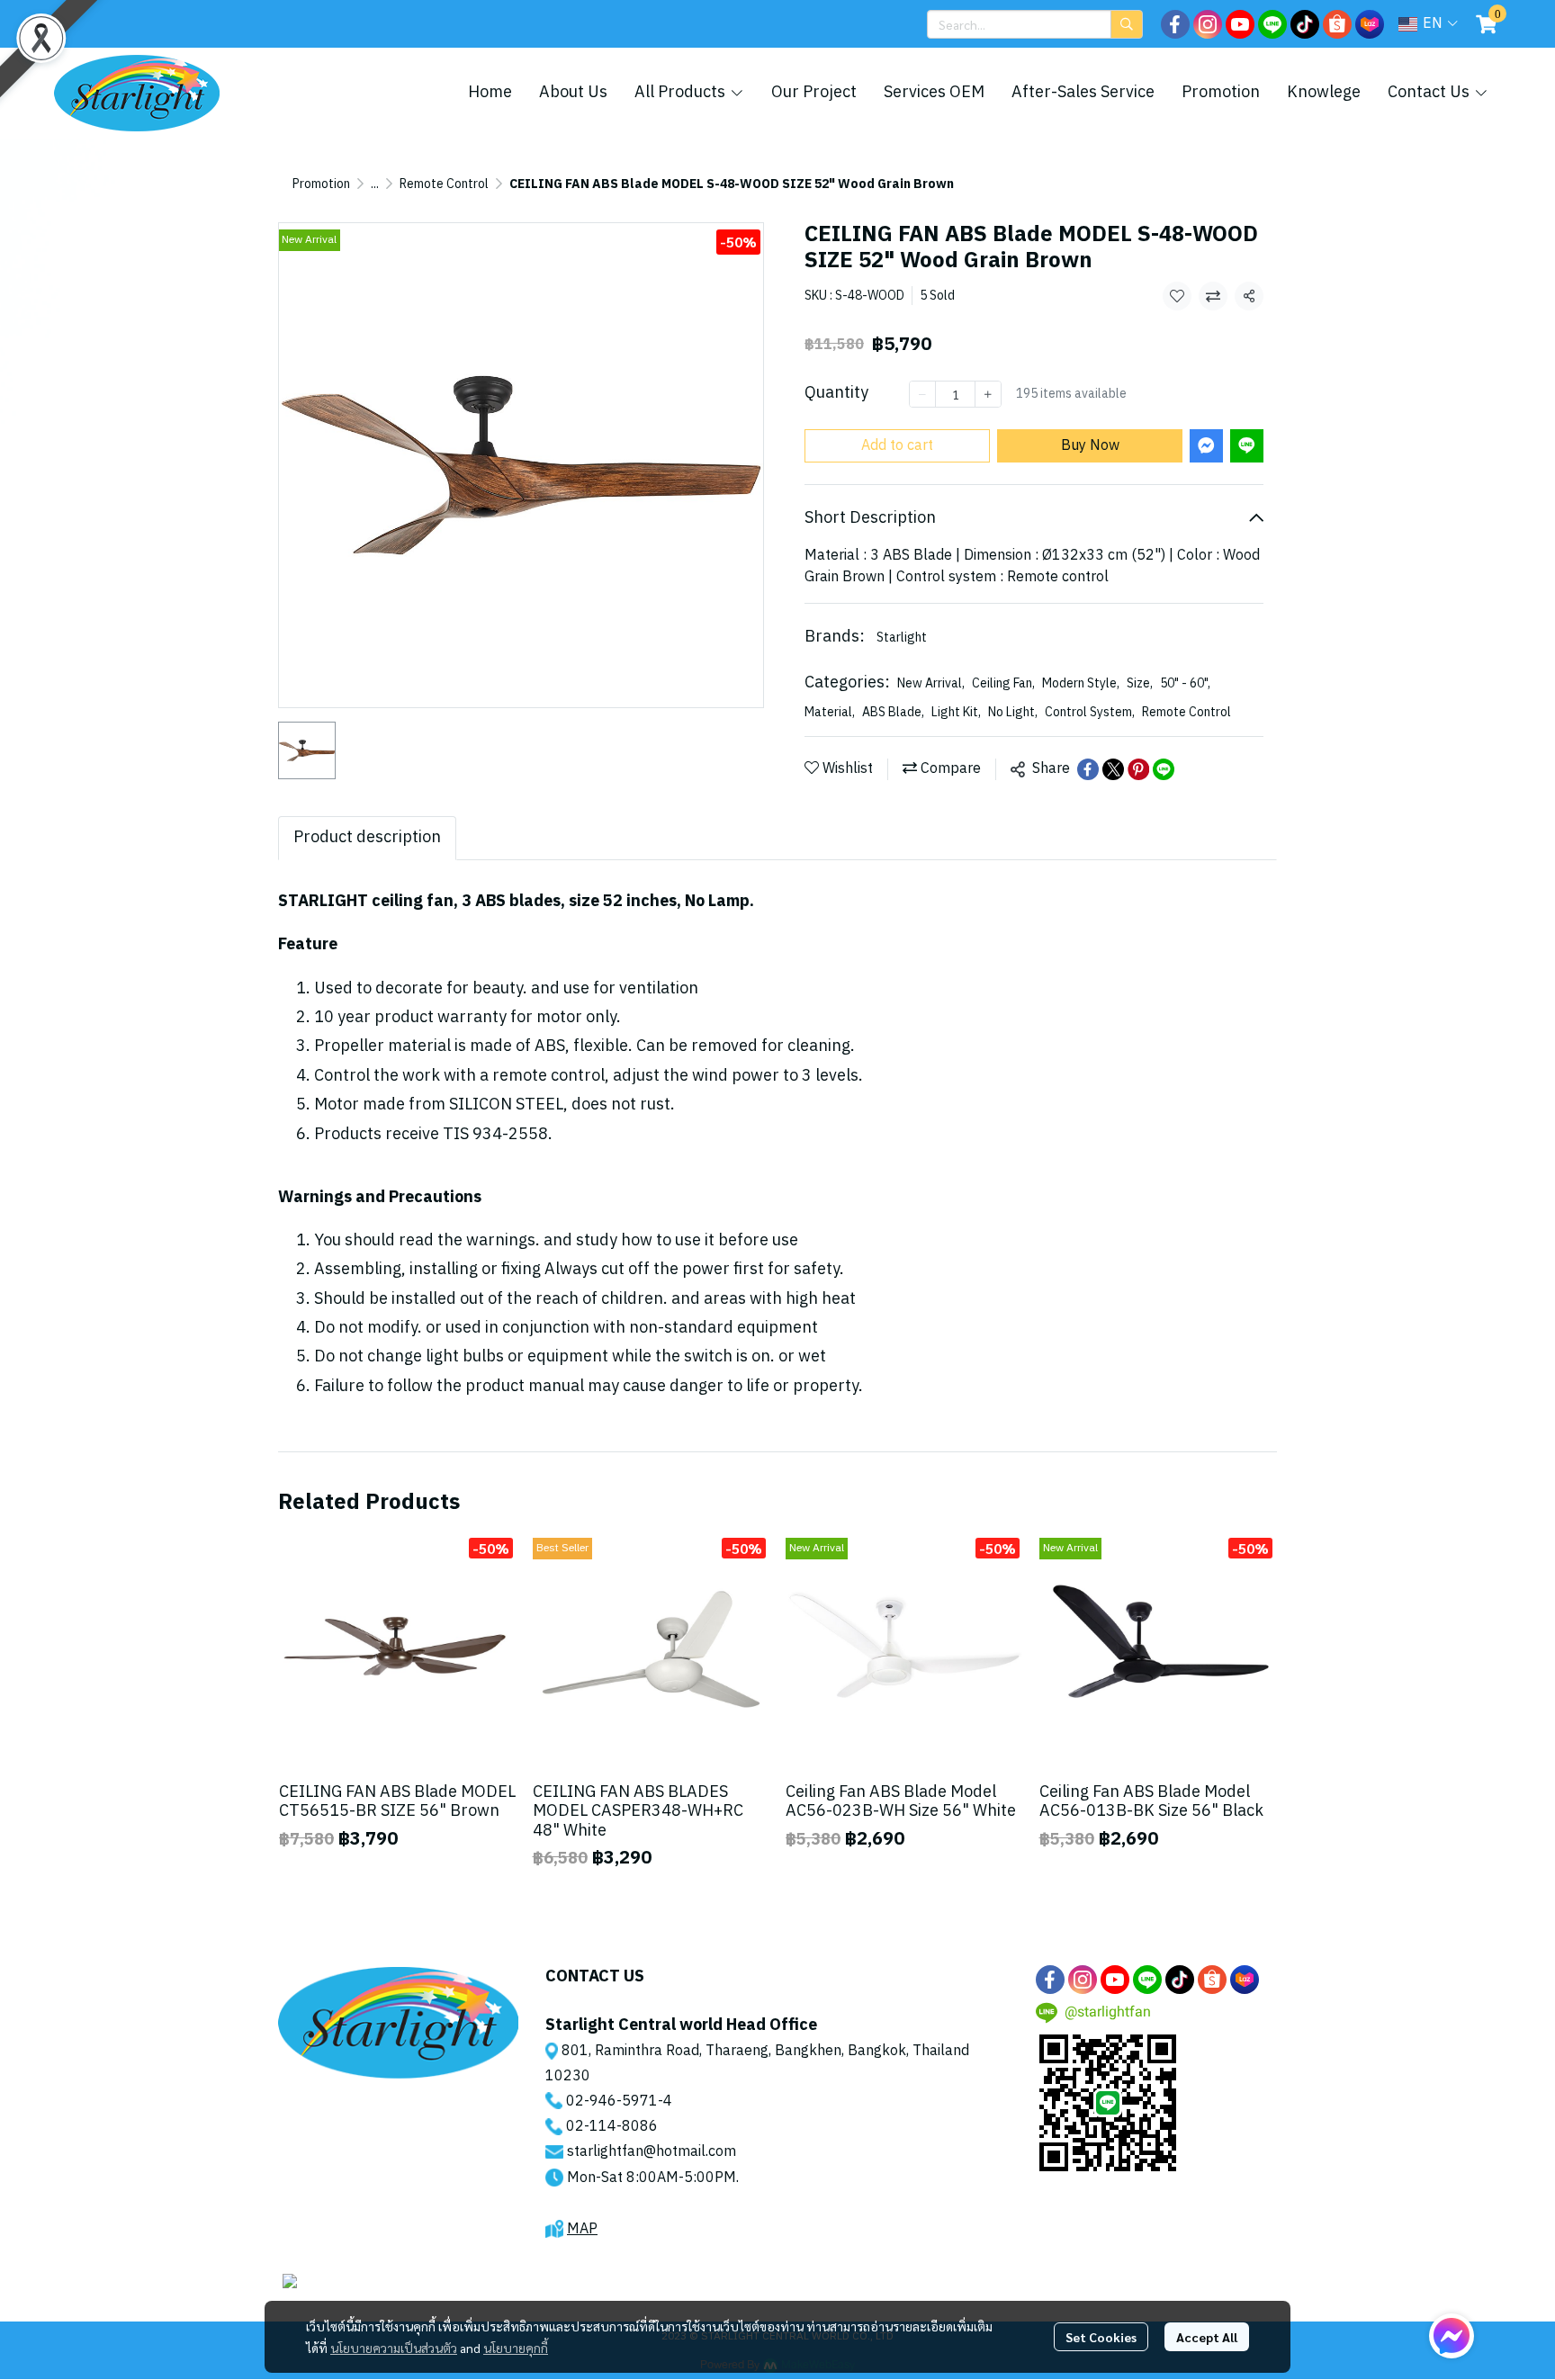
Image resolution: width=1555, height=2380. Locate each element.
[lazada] (1370, 24)
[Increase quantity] (988, 394)
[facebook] (1175, 24)
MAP (582, 2229)
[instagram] (1208, 24)
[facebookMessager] (1452, 2336)
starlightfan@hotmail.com (652, 2152)
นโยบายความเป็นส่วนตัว (394, 2348)
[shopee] (1337, 24)
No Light (1013, 712)
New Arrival (931, 683)
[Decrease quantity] (922, 394)
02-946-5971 (612, 2102)
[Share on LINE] (1164, 769)
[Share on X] (1113, 769)
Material (830, 712)
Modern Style (1081, 683)
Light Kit (956, 712)
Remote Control (444, 184)
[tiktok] (1305, 24)
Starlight (902, 638)
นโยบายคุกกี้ (516, 2348)
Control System (1090, 712)
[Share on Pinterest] (1138, 769)
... (375, 184)
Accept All (1207, 2337)
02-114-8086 (612, 2127)
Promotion (321, 184)
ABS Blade (893, 712)
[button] (1035, 24)
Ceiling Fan (1003, 683)
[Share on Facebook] (1088, 769)
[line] (1272, 24)
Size (1140, 683)
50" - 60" (1185, 683)
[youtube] (1240, 24)
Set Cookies (1101, 2337)
